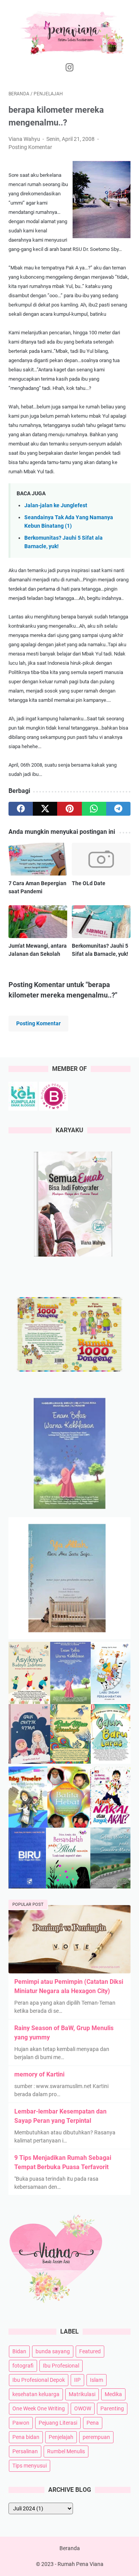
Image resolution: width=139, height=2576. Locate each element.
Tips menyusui (30, 2466)
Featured (90, 2351)
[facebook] (21, 809)
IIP (77, 2380)
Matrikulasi (82, 2394)
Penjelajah (61, 2437)
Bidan (19, 2351)
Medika (113, 2394)
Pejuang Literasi (58, 2423)
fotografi (23, 2366)
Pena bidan (26, 2437)
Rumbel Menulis (66, 2451)
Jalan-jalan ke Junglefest (56, 506)
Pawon (21, 2423)
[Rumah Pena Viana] (69, 32)
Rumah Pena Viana (81, 2564)
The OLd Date (89, 883)
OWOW (83, 2408)
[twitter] (45, 809)
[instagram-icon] (69, 68)
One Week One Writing (39, 2408)
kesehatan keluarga (36, 2394)
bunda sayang (53, 2351)
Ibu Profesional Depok (39, 2380)
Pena (93, 2423)
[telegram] (118, 809)
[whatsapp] (94, 809)
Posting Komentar (30, 147)
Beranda (70, 2548)
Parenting (112, 2408)
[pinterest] (69, 809)
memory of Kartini (39, 2074)
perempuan (96, 2437)
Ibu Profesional (61, 2366)
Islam (97, 2380)
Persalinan (25, 2451)
